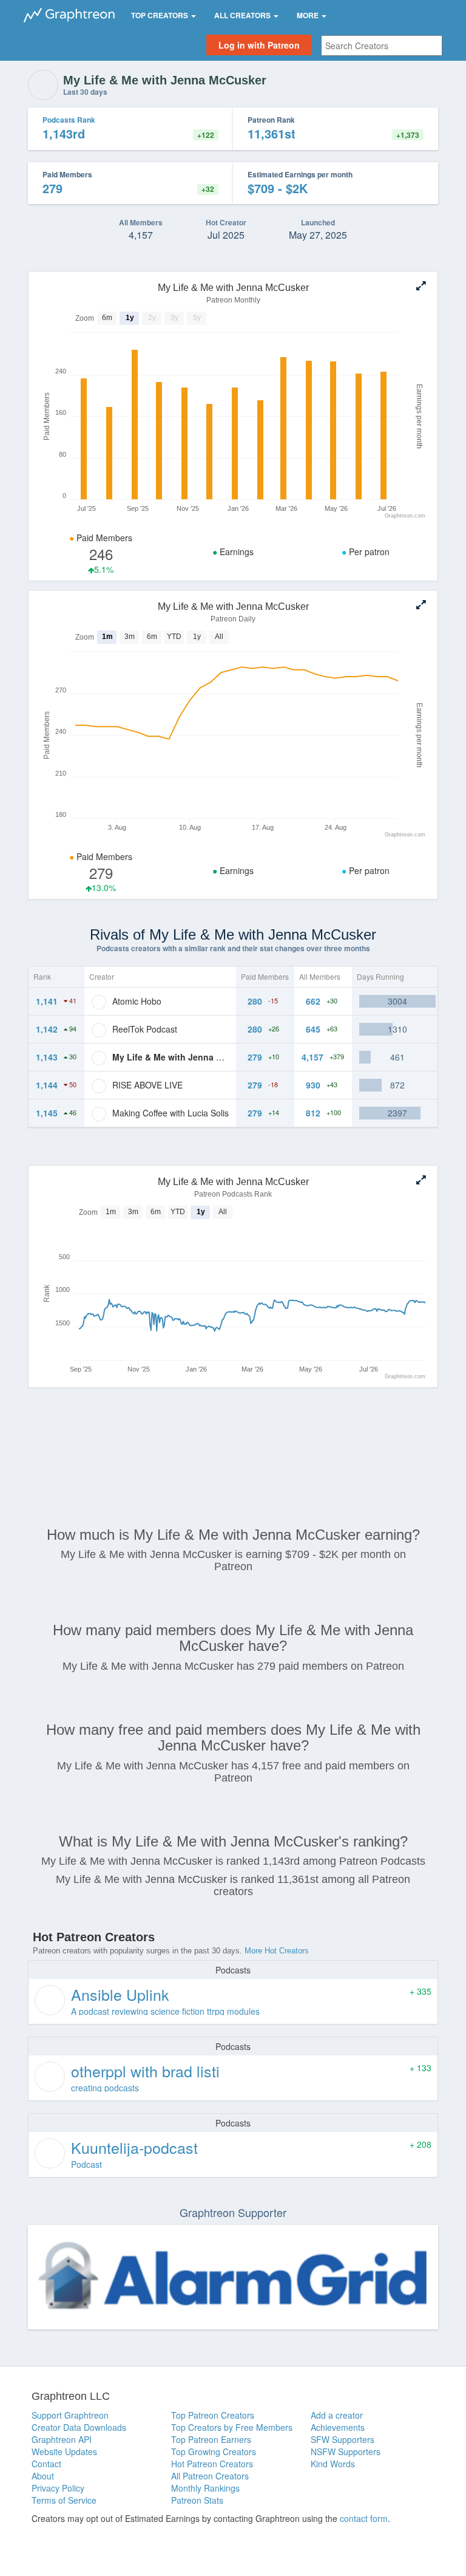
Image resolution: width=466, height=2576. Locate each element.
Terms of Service (64, 2500)
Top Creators (160, 15)
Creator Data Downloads (79, 2427)
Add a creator (337, 2415)
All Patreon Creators (210, 2476)
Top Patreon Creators (213, 2415)
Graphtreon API (62, 2439)
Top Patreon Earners (211, 2439)
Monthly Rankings (205, 2488)
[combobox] (382, 46)
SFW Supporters (343, 2439)
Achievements (338, 2427)
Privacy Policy (58, 2488)
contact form (364, 2518)
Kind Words (333, 2464)
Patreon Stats (197, 2500)
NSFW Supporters (346, 2451)
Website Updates (64, 2451)
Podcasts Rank (69, 120)
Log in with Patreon (259, 45)
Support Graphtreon (70, 2415)
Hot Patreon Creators (212, 2464)
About (43, 2476)
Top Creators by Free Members (232, 2427)
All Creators (243, 15)
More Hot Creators (277, 1951)
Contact (46, 2464)
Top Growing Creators (214, 2451)
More (309, 15)
